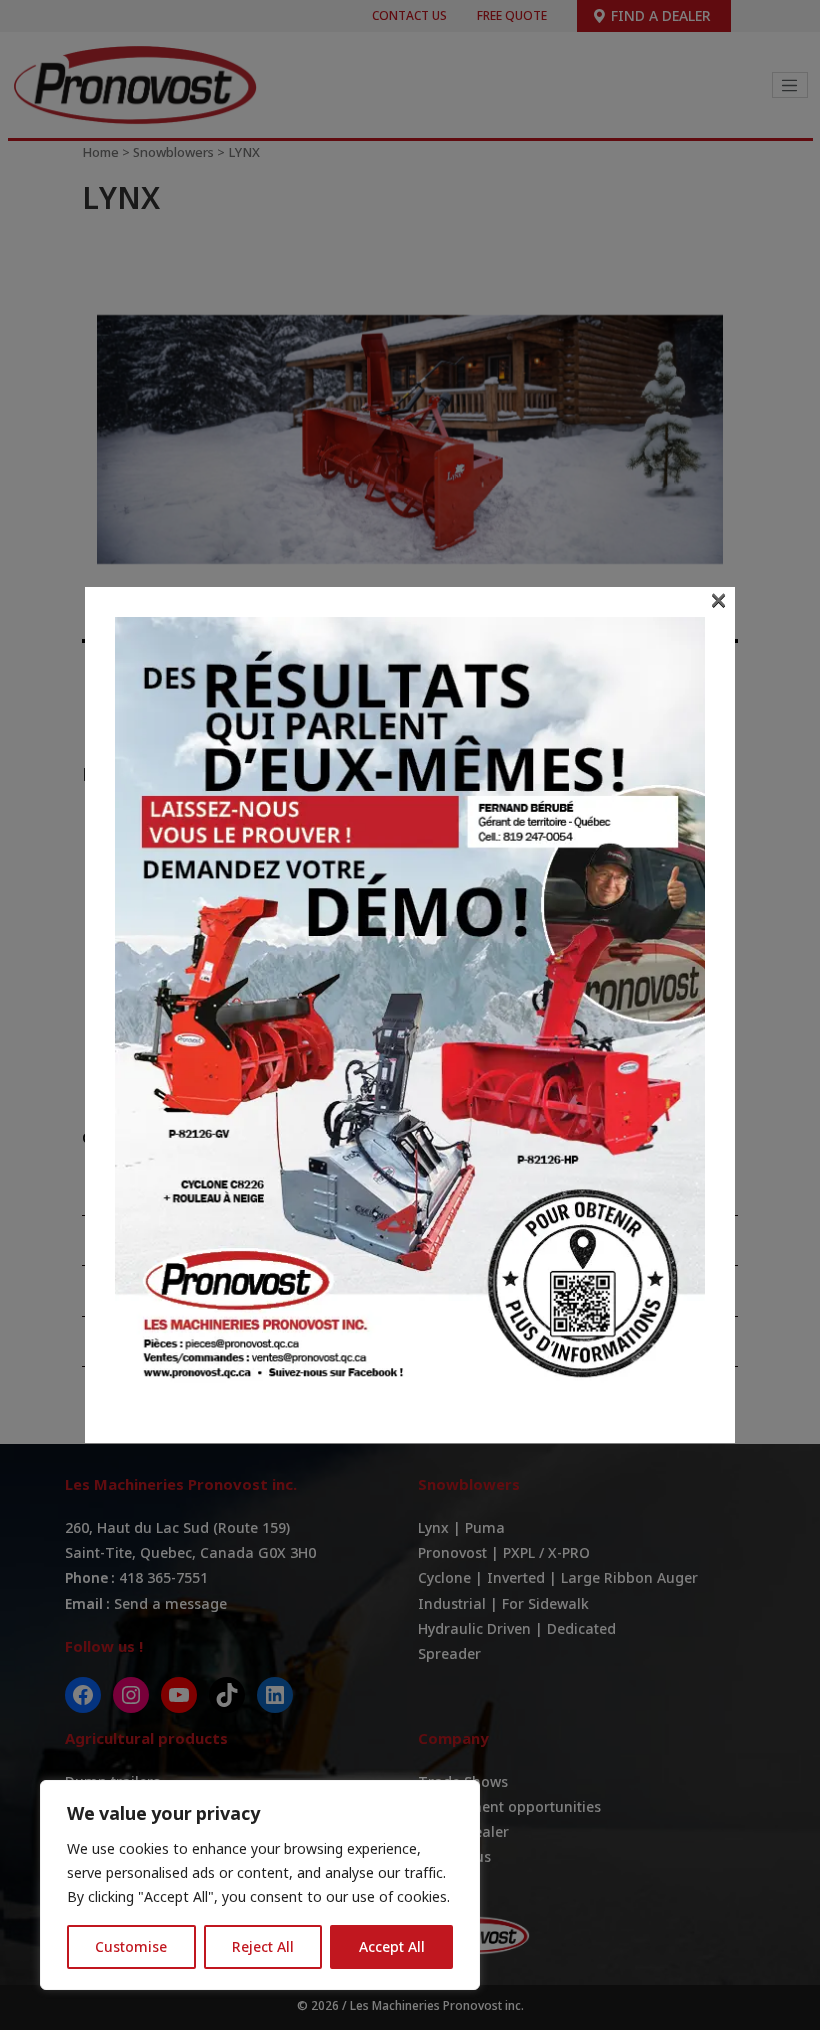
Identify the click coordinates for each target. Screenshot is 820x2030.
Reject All (263, 1946)
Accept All (392, 1946)
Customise (131, 1946)
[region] (260, 1885)
